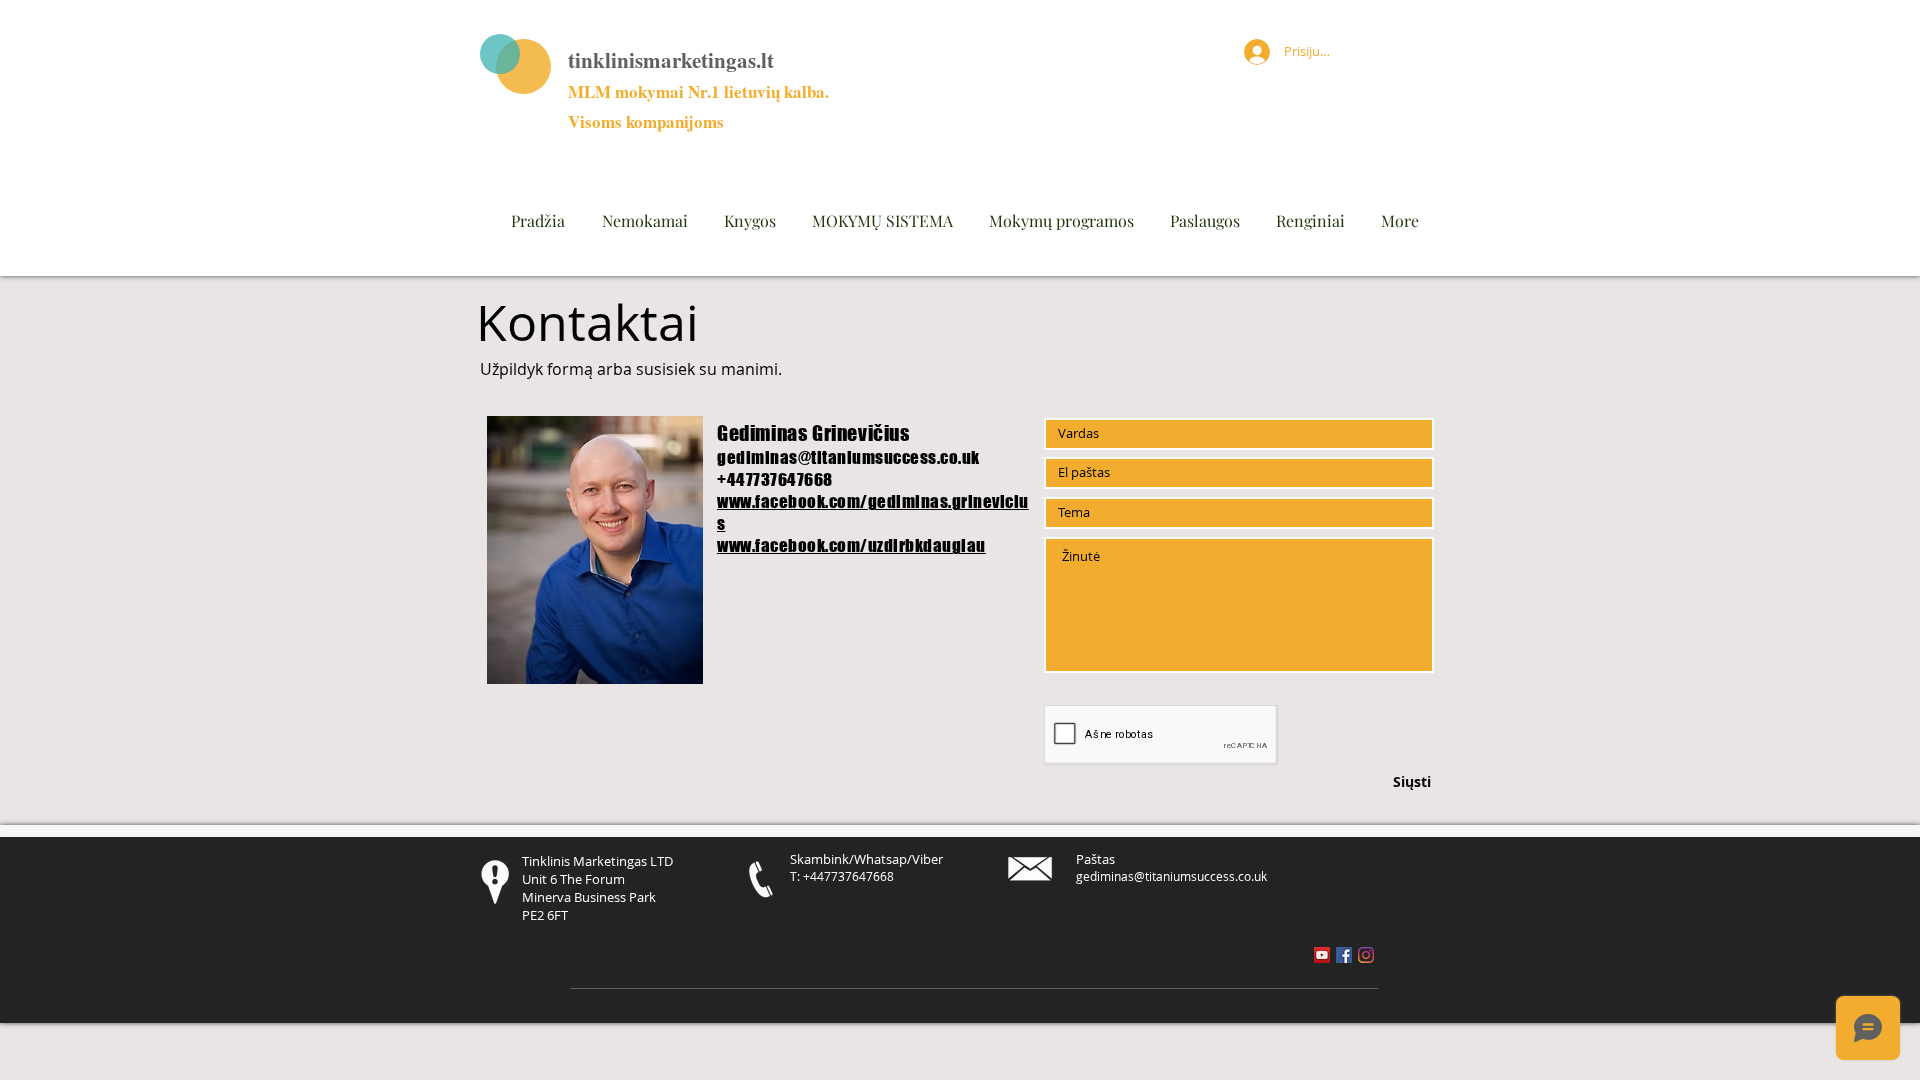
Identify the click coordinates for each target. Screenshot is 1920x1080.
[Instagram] (1366, 955)
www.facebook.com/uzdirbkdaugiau (851, 545)
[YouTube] (1322, 955)
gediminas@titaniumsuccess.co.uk (848, 457)
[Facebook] (1344, 955)
